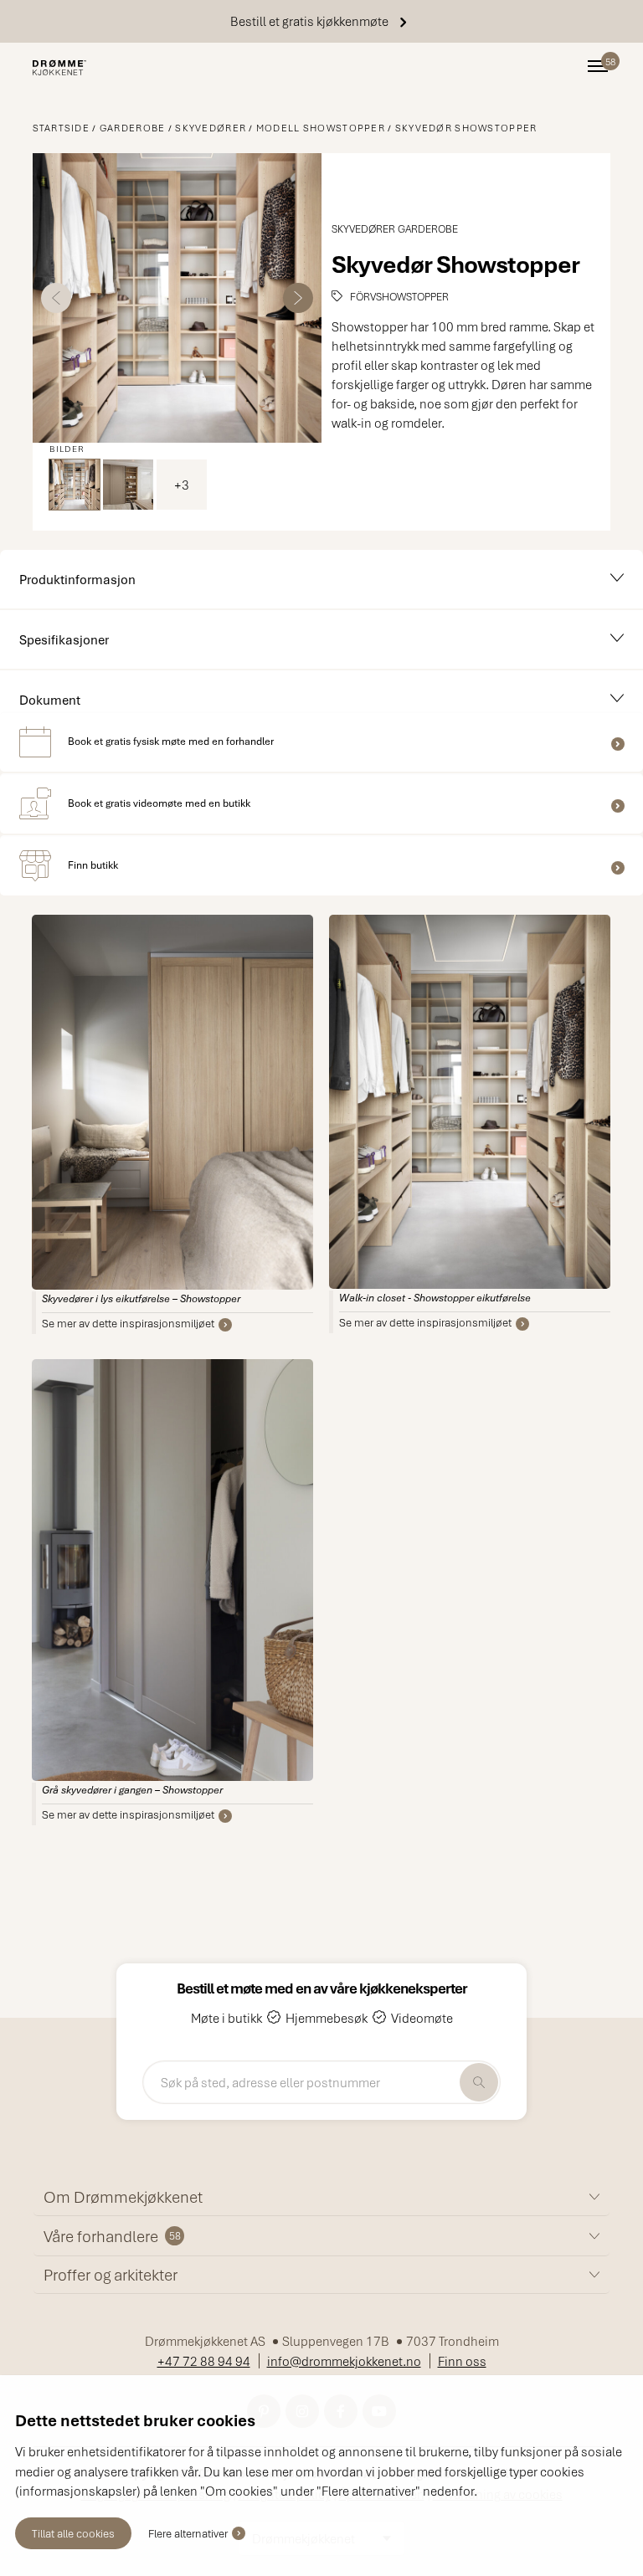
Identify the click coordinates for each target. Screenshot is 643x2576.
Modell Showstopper (321, 128)
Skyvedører (211, 128)
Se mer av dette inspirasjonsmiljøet (128, 1323)
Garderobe (133, 128)
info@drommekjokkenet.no (344, 2361)
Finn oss (462, 2361)
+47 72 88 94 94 (204, 2361)
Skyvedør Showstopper (466, 128)
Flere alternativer (188, 2533)
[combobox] (321, 2082)
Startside (62, 128)
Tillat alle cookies (73, 2533)
